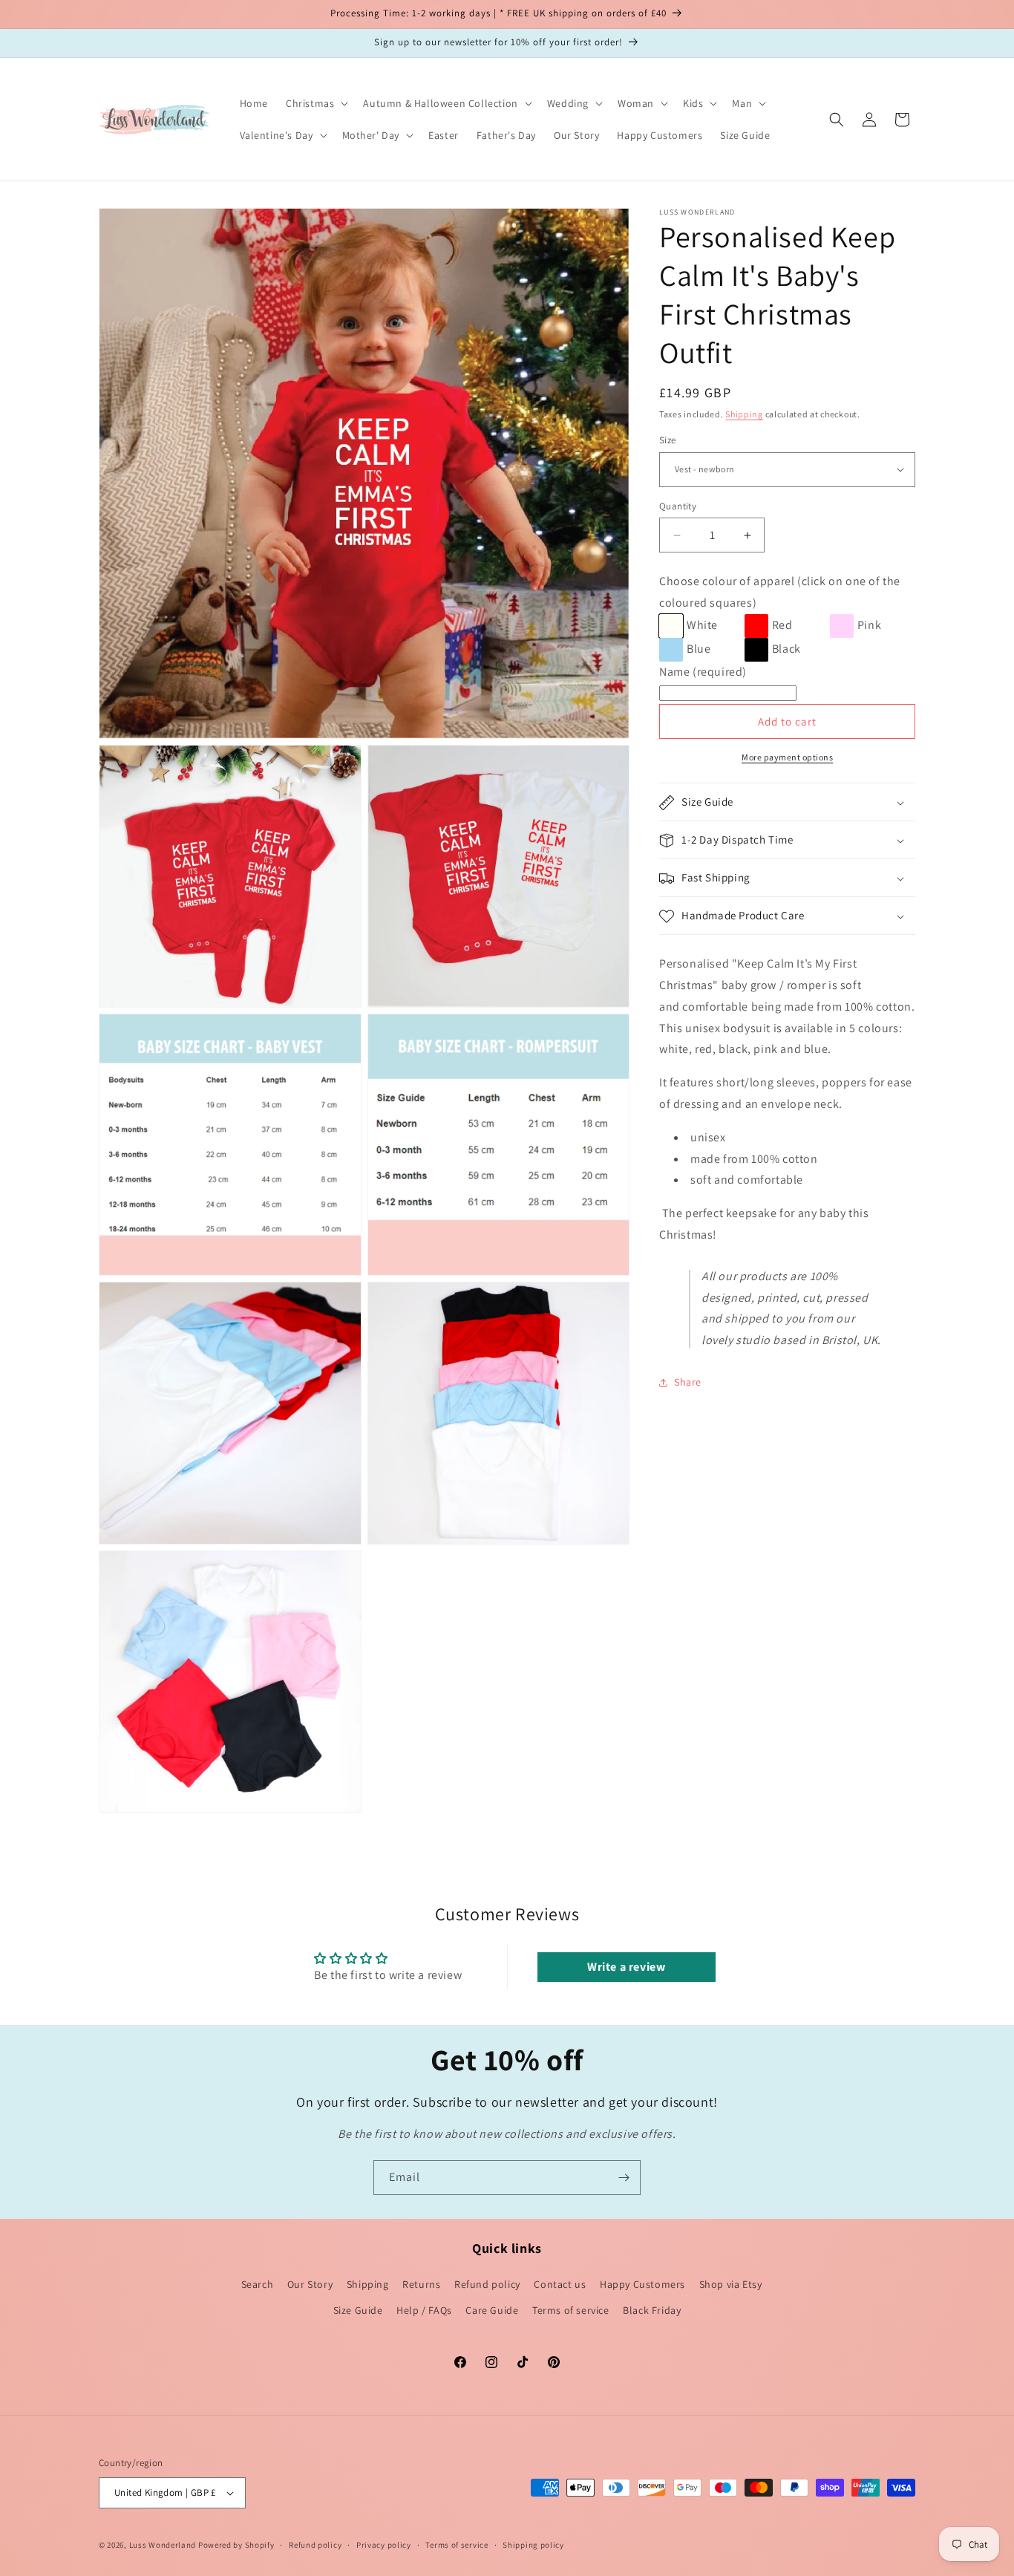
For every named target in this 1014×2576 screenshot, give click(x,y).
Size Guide (358, 2310)
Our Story (310, 2284)
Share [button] (688, 1383)
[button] (315, 103)
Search (258, 2284)
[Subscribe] (624, 2178)
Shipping (744, 414)
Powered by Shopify (236, 2545)
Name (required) (703, 672)
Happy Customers (642, 2284)
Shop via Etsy (731, 2284)
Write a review (626, 1967)
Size (668, 440)
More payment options (787, 758)
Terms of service (571, 2310)
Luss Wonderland (163, 2545)
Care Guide (492, 2310)
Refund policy (487, 2284)
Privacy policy (384, 2545)
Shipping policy (533, 2545)
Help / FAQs (424, 2310)
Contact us (560, 2284)
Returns (421, 2284)
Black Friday (652, 2310)
